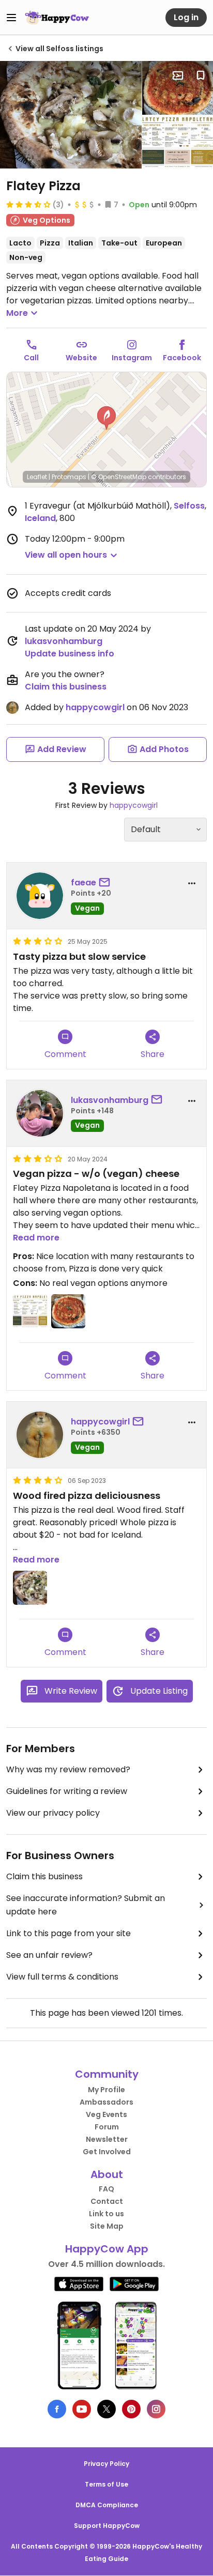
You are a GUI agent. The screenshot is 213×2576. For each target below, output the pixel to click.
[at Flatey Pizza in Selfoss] (178, 88)
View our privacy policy (53, 1813)
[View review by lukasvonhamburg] (40, 1113)
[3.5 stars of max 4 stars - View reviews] (28, 204)
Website (81, 358)
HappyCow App (107, 2249)
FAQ (106, 2189)
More (17, 313)
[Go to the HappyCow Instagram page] (156, 2409)
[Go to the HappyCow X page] (106, 2409)
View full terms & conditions (62, 1977)
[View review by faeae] (40, 896)
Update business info (70, 654)
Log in (186, 17)
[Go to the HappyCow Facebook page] (57, 2409)
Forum (107, 2127)
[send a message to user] (106, 883)
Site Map (107, 2226)
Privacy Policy (106, 2464)
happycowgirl (95, 707)
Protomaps (69, 477)
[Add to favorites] (201, 75)
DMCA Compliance (107, 2505)
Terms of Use (106, 2484)
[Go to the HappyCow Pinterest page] (131, 2409)
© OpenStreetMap (119, 477)
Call (31, 358)
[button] (106, 418)
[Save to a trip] (178, 75)
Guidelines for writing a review (67, 1791)
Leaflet (37, 477)
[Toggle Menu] (11, 18)
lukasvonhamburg (64, 641)
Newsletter (107, 2139)
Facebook (182, 358)
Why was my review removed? (68, 1769)
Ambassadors (106, 2102)
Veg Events (106, 2114)
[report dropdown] (192, 883)
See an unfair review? (49, 1955)
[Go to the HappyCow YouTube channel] (82, 2409)
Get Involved (107, 2152)
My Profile (106, 2090)
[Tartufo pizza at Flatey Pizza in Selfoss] (71, 115)
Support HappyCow (107, 2526)
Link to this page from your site (69, 1933)
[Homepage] (57, 18)
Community (107, 2074)
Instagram (132, 358)
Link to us (106, 2214)
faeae (83, 883)
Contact (107, 2201)
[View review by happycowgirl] (40, 1435)
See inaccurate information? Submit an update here (86, 1905)
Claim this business (66, 687)
